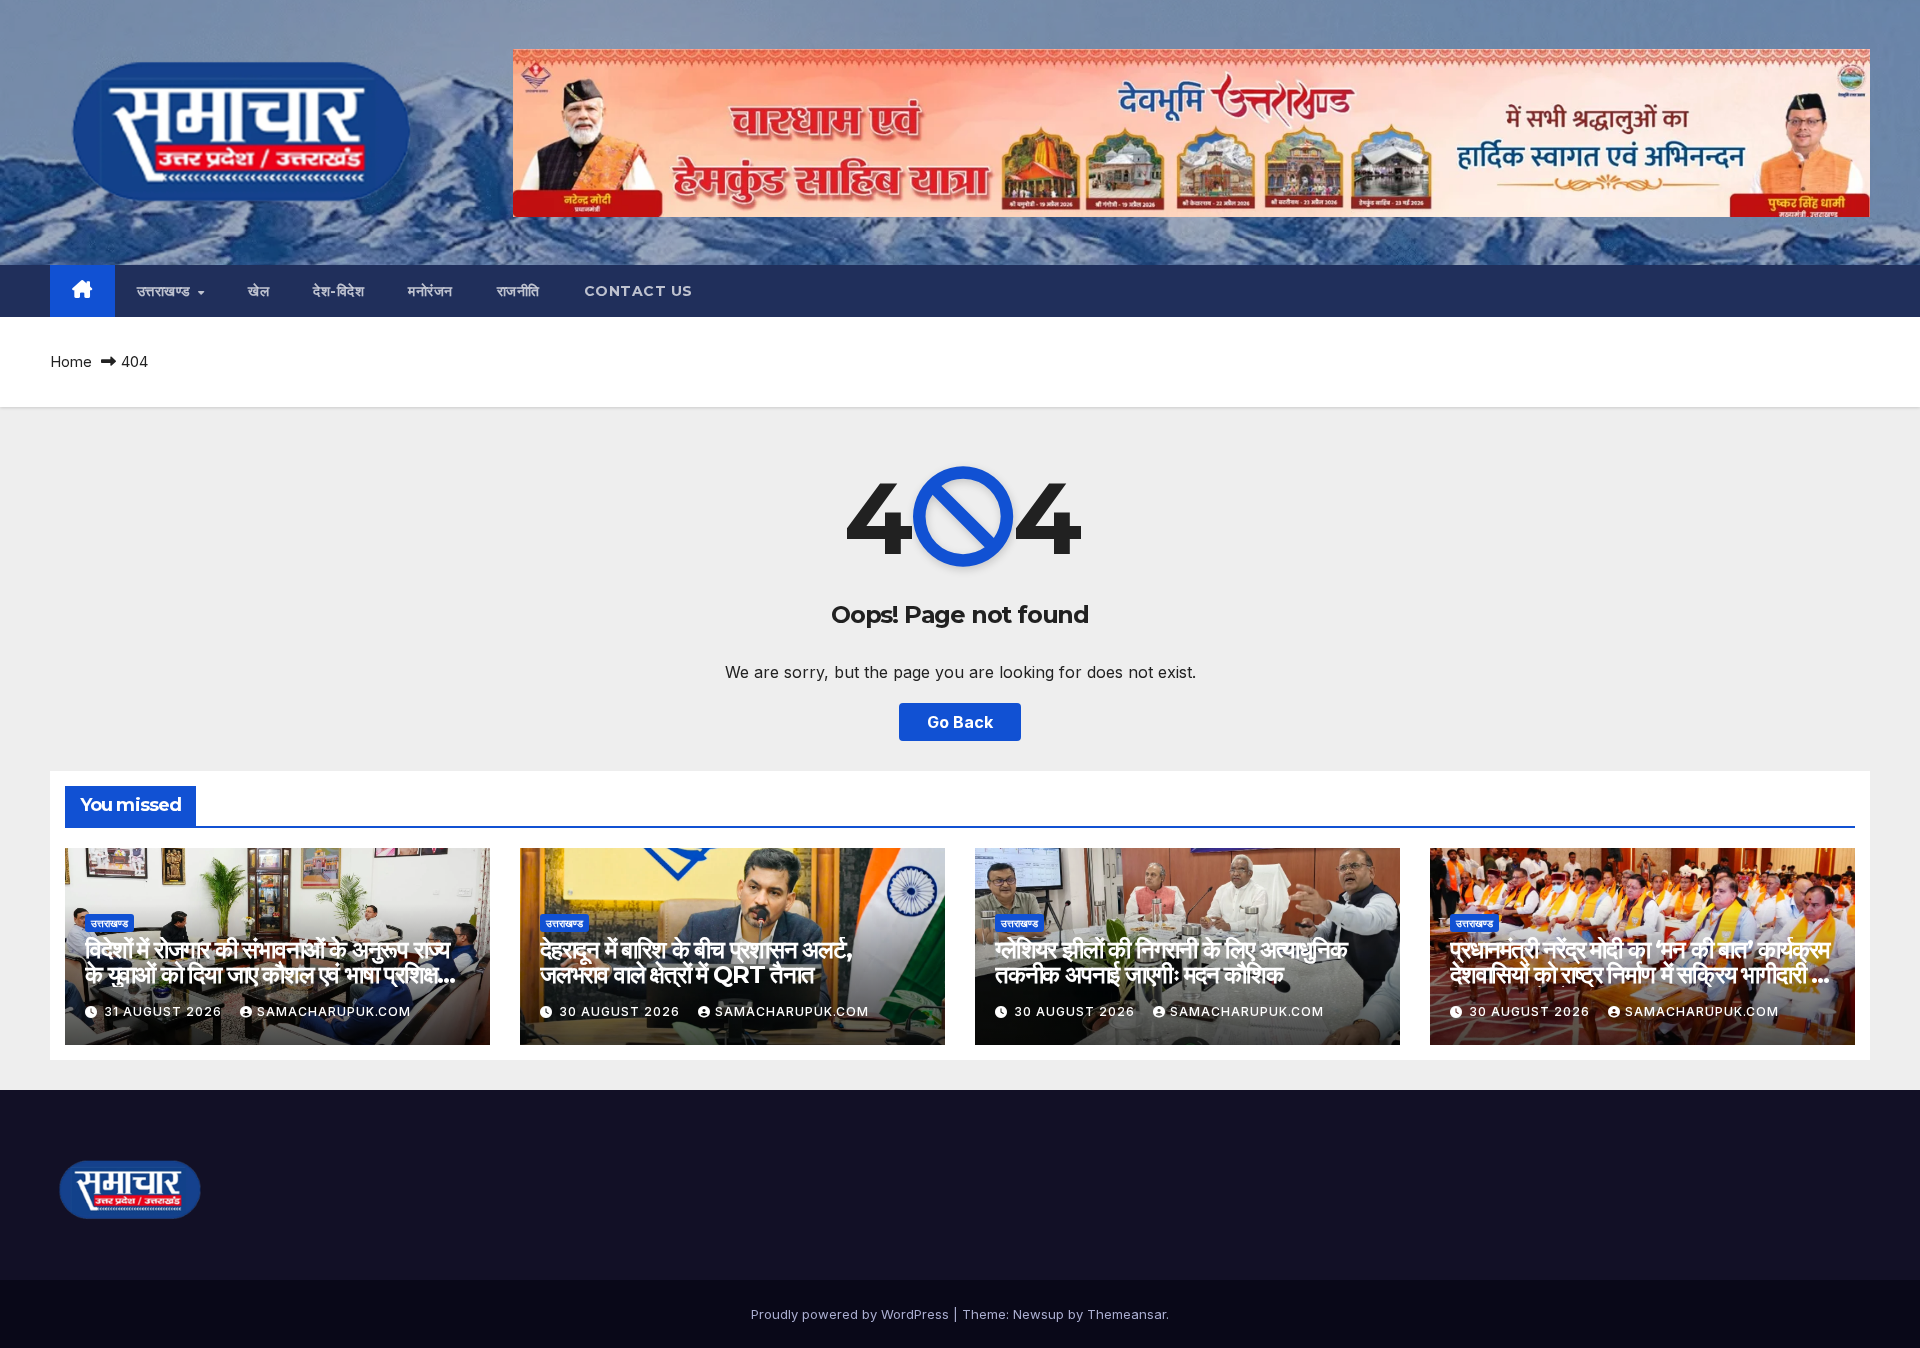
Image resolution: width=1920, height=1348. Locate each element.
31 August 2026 (165, 1011)
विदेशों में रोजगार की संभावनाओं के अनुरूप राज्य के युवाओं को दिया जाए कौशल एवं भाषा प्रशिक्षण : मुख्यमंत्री (274, 974)
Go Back (960, 722)
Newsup (1038, 1314)
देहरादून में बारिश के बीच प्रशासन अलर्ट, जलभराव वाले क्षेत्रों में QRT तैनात (696, 962)
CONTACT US (638, 291)
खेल (258, 291)
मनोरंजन (430, 291)
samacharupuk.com (334, 1011)
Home (71, 361)
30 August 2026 (621, 1011)
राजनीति (518, 291)
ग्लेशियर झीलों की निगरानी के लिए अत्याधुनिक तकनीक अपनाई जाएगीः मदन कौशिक (1171, 962)
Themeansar (1126, 1314)
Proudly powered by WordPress (852, 1314)
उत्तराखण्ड (166, 291)
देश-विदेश (338, 291)
